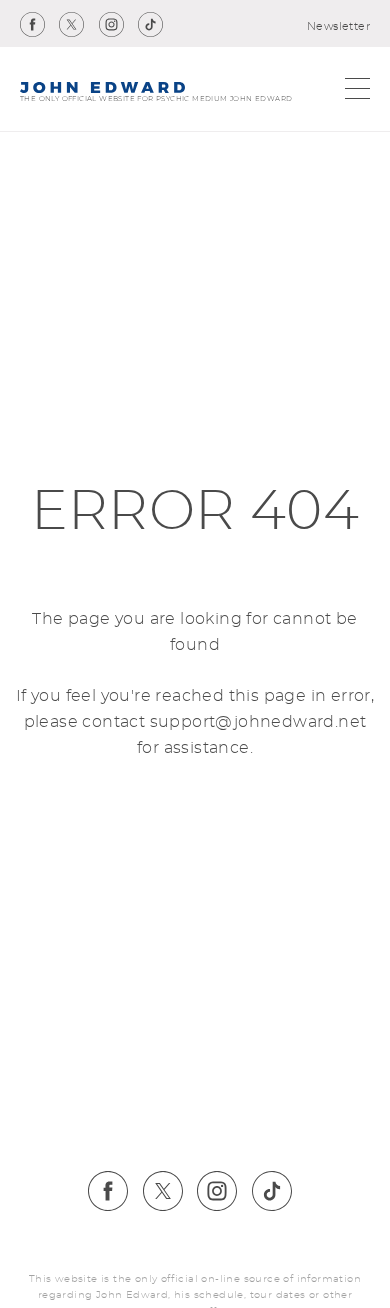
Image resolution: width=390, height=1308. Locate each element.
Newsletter (338, 26)
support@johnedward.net (258, 722)
